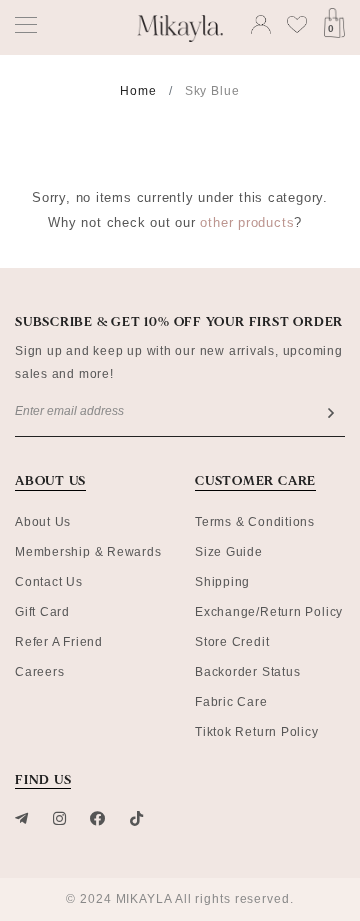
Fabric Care (231, 702)
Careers (39, 672)
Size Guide (229, 552)
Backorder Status (247, 672)
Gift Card (42, 612)
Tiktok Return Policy (257, 732)
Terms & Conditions (255, 522)
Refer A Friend (59, 642)
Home (138, 91)
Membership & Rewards (88, 552)
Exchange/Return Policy (269, 612)
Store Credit (232, 642)
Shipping (222, 582)
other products (247, 222)
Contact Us (49, 582)
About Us (43, 522)
